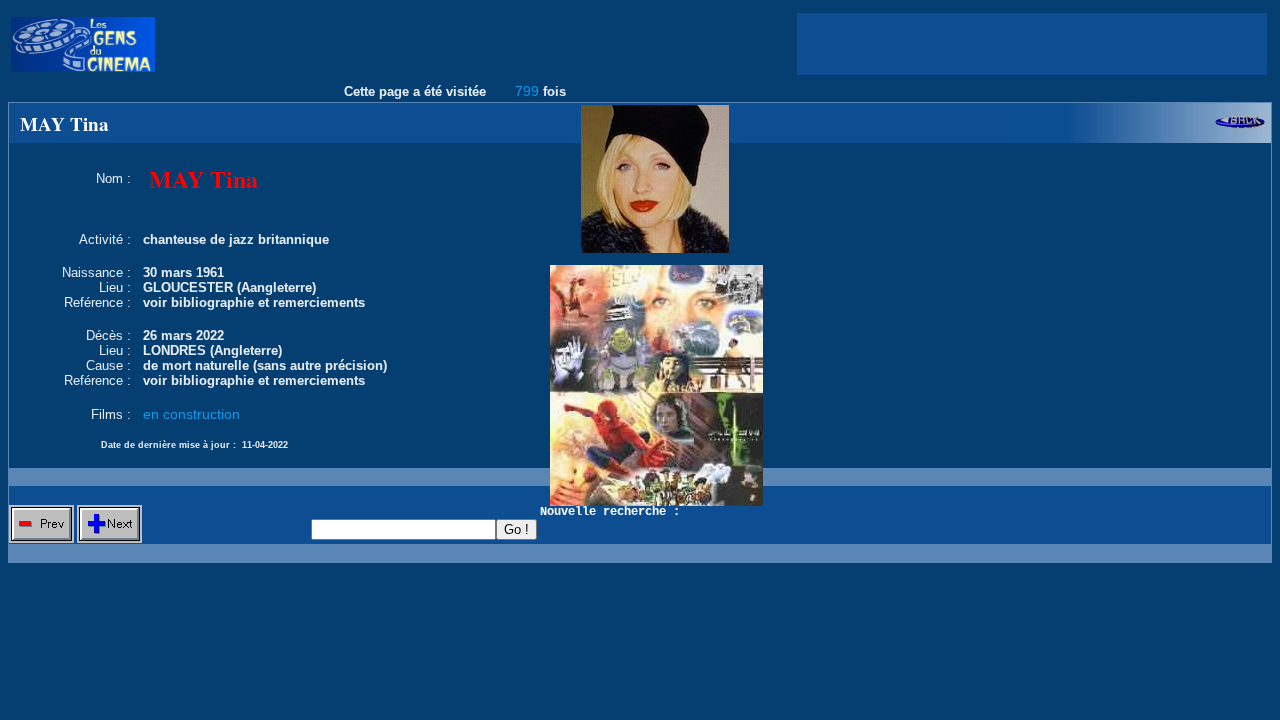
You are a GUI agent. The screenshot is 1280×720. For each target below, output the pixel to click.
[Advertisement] (1032, 44)
